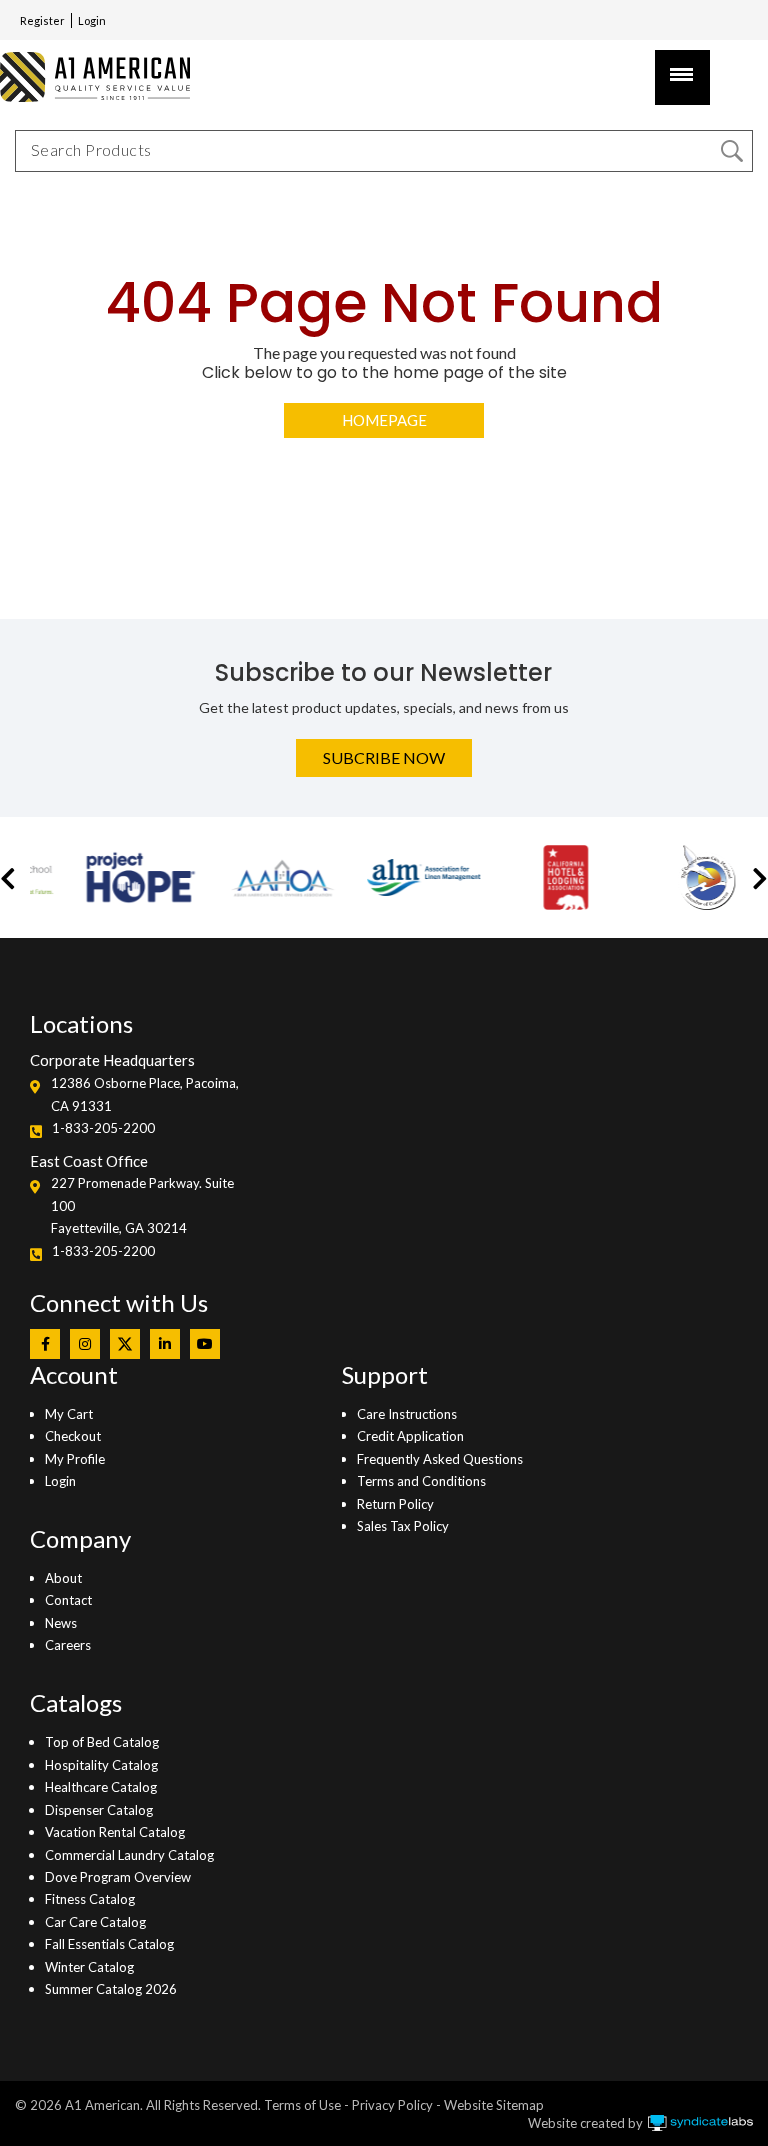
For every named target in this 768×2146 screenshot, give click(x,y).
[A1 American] (81, 76)
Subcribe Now (384, 757)
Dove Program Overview (118, 1877)
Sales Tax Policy (403, 1526)
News (61, 1623)
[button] (8, 877)
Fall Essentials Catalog (109, 1944)
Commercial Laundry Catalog (129, 1855)
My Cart (69, 1414)
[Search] (732, 151)
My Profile (75, 1459)
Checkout (73, 1436)
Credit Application (410, 1436)
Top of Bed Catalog (102, 1742)
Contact (68, 1600)
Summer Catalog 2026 (111, 1989)
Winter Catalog (89, 1967)
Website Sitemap (494, 2105)
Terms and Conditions (421, 1481)
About (63, 1578)
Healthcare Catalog (101, 1787)
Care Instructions (407, 1414)
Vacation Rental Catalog (115, 1832)
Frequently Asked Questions (440, 1459)
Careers (68, 1645)
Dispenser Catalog (99, 1810)
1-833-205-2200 (103, 1128)
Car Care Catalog (95, 1922)
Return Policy (395, 1504)
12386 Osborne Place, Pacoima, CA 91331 (145, 1094)
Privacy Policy (392, 2105)
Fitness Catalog (90, 1899)
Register (42, 20)
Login (92, 20)
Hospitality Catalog (101, 1765)
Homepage (384, 420)
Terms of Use (302, 2105)
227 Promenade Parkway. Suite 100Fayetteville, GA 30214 (142, 1205)
